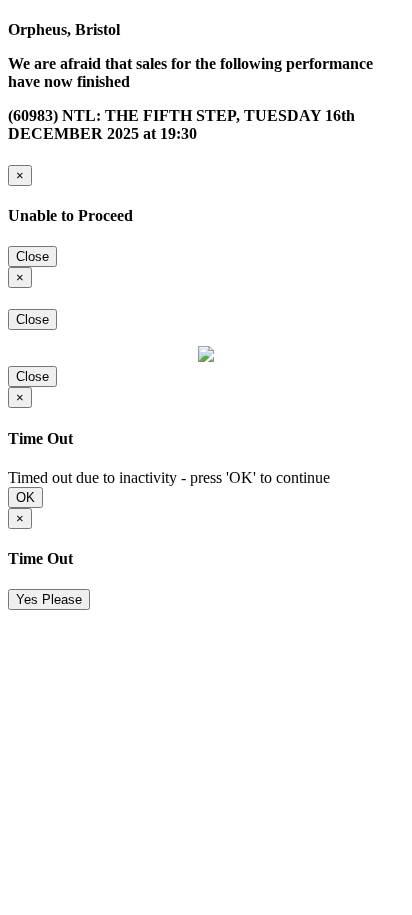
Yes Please (49, 599)
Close (32, 256)
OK (25, 497)
